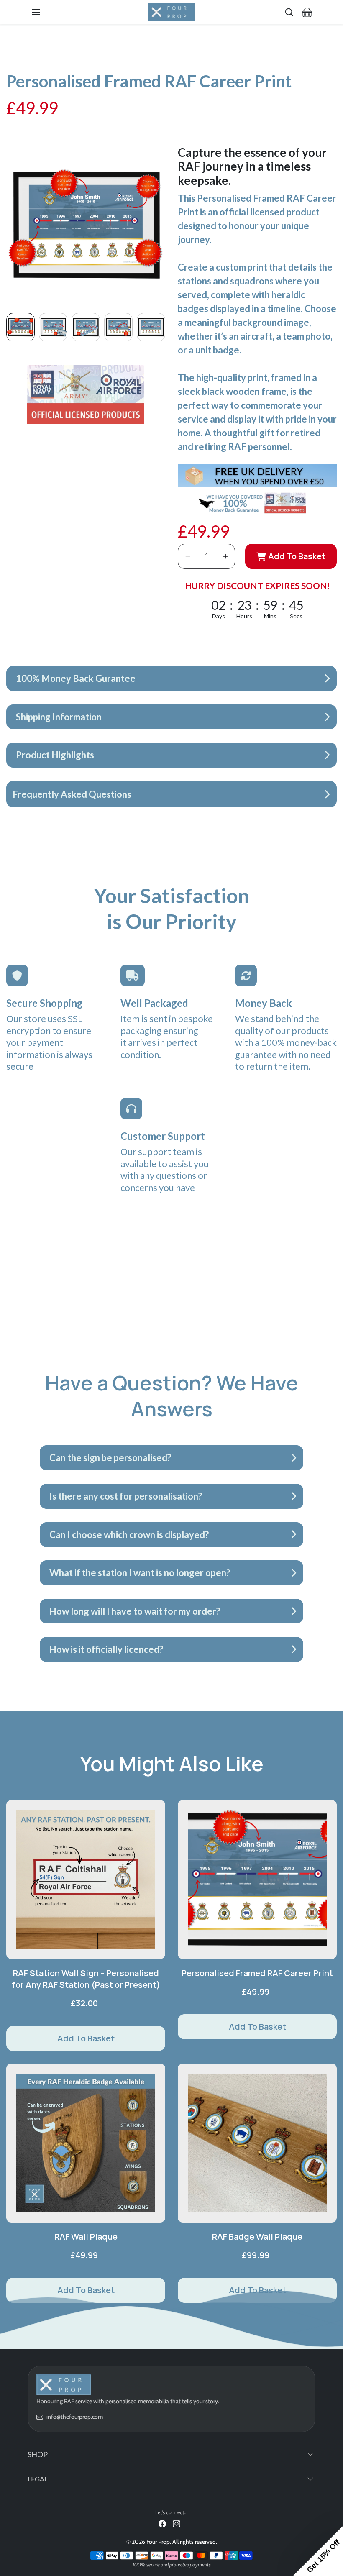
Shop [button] (38, 2454)
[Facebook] (162, 2523)
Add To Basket (297, 556)
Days (219, 616)
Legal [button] (38, 2479)
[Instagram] (177, 2523)
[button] (44, 12)
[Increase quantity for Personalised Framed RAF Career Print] (225, 556)
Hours (244, 616)
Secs (296, 616)
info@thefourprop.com (75, 2417)
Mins (270, 616)
